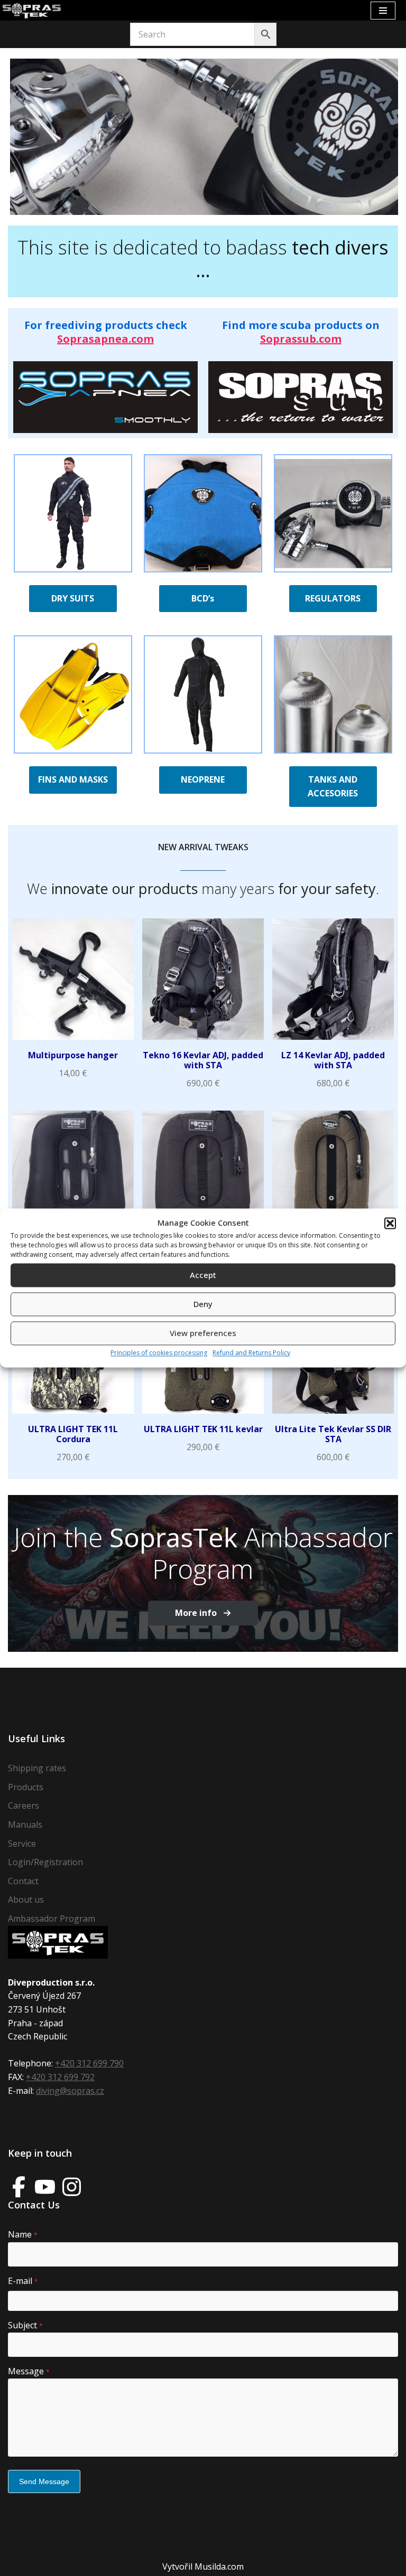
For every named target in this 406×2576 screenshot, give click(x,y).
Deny (203, 1304)
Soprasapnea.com (105, 339)
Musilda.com (219, 2566)
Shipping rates (37, 1768)
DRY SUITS (73, 598)
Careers (24, 1806)
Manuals (25, 1825)
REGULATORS (333, 598)
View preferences (203, 1333)
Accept (203, 1275)
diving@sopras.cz (70, 2091)
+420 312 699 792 (60, 2077)
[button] (390, 1223)
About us (26, 1900)
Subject (25, 2325)
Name (23, 2234)
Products (26, 1787)
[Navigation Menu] (383, 11)
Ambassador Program (52, 1919)
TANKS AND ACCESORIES (333, 786)
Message (29, 2371)
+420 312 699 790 (89, 2063)
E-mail (23, 2281)
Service (22, 1844)
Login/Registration (45, 1862)
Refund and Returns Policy (251, 1353)
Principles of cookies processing (159, 1353)
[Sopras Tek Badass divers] (32, 10)
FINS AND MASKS (73, 779)
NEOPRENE (203, 779)
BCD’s (203, 598)
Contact (23, 1881)
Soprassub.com (301, 339)
